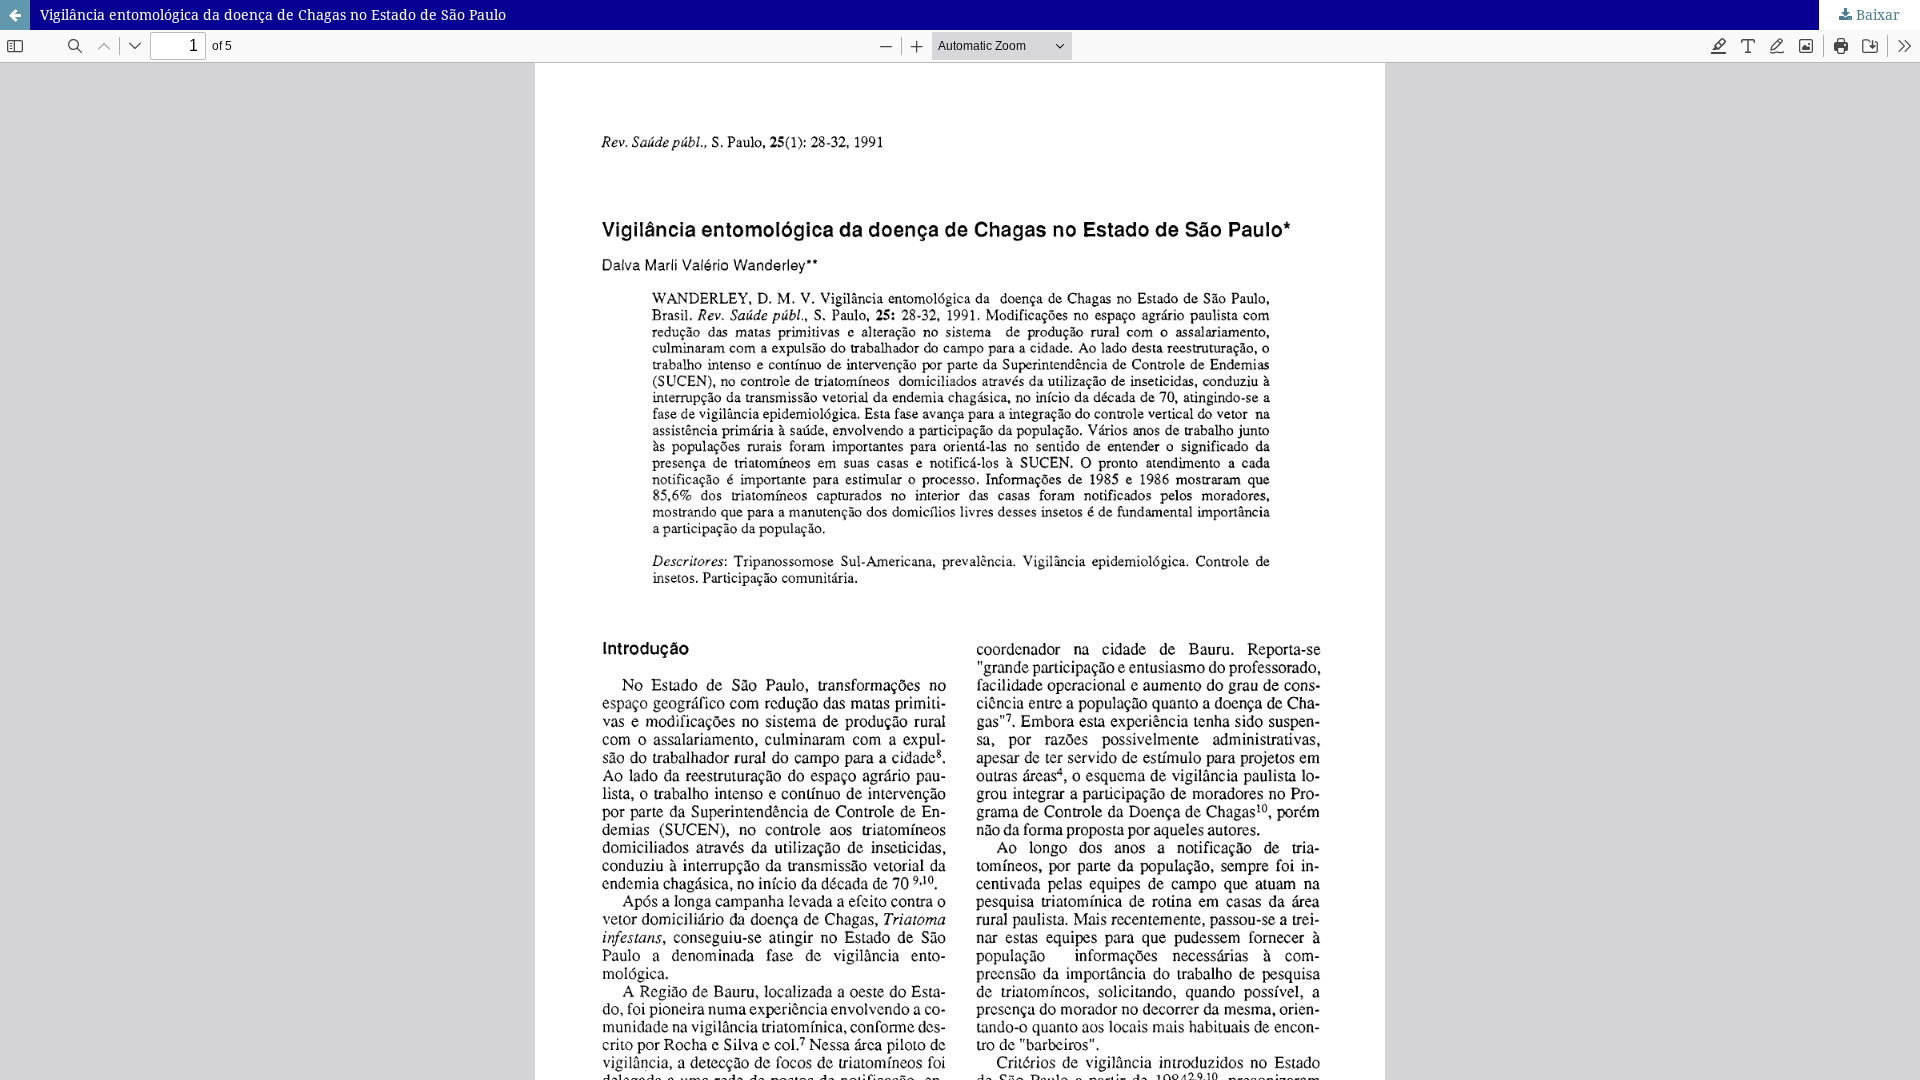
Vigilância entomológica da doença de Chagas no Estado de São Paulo (273, 14)
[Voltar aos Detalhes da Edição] (15, 15)
